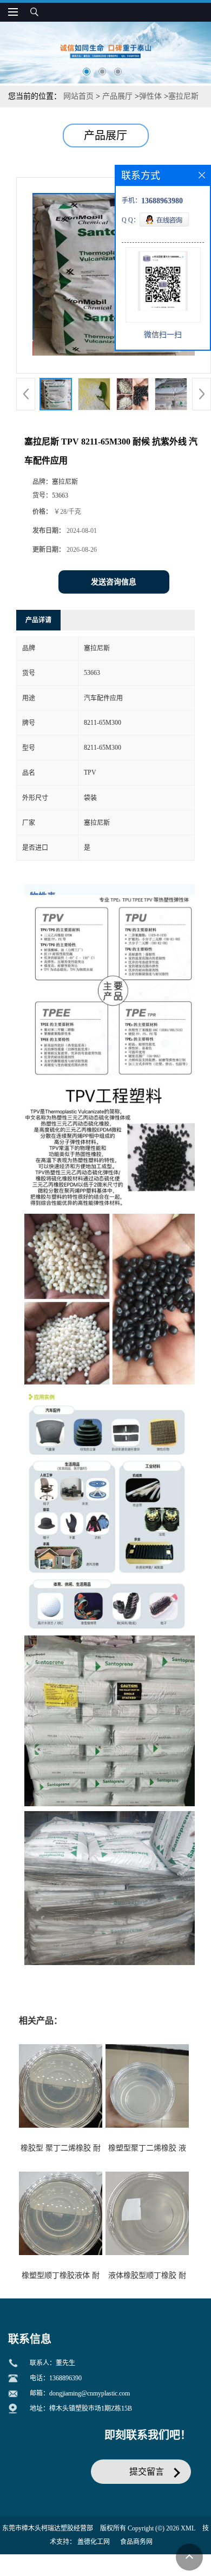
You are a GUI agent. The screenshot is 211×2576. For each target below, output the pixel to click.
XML (188, 2528)
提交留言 (147, 2472)
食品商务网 (136, 2542)
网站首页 (78, 96)
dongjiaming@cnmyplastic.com (90, 2393)
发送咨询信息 (114, 582)
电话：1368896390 (56, 2378)
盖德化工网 (94, 2542)
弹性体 (150, 96)
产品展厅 (117, 96)
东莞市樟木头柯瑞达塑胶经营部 (48, 2528)
